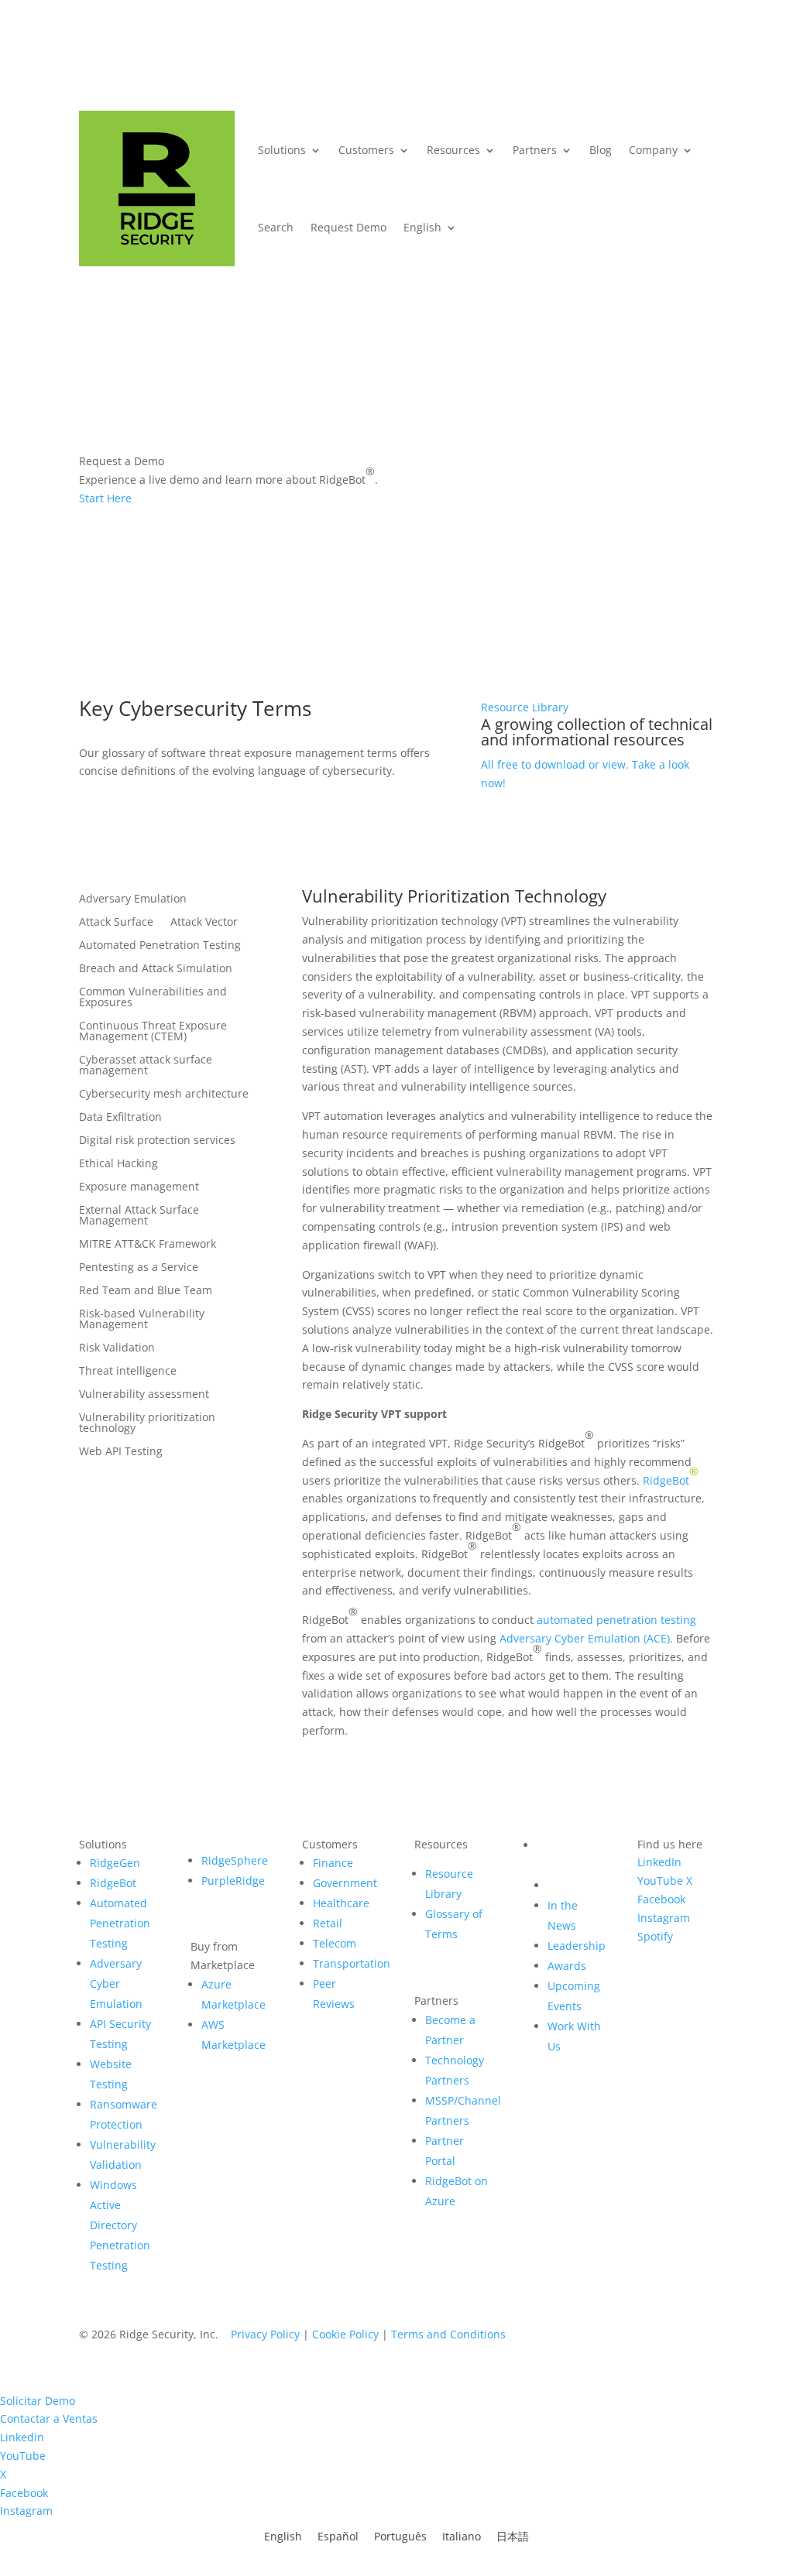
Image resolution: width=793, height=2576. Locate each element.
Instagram (664, 1918)
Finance (333, 1863)
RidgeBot (666, 1480)
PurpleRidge (233, 1881)
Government (345, 1883)
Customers (366, 150)
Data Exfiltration (120, 1118)
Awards (567, 1966)
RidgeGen (115, 1863)
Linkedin (22, 2437)
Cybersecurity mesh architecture (164, 1094)
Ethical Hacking (118, 1164)
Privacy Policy (265, 2334)
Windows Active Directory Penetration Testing (120, 2225)
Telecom (335, 1943)
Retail (328, 1923)
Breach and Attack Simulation (156, 969)
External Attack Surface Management (139, 1216)
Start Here (105, 498)
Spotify (655, 1936)
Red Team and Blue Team (146, 1291)
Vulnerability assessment (144, 1395)
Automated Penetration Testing (160, 946)
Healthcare (341, 1903)
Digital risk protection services (157, 1141)
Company (653, 150)
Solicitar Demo (38, 2401)
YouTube (660, 1881)
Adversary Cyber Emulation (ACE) (585, 1638)
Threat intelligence (128, 1372)
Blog (601, 150)
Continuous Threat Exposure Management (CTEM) (153, 1032)
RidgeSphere (235, 1860)
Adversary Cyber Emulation (116, 1983)
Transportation (352, 1963)
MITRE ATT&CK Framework (148, 1245)
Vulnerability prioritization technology (147, 1423)
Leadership (577, 1946)
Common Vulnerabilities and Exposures (153, 998)
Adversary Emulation (133, 899)
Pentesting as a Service (139, 1268)
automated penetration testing (616, 1620)
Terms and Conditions (448, 2334)
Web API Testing (121, 1452)
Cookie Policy (345, 2334)
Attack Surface (116, 923)
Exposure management (139, 1187)
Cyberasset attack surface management (146, 1066)
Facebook (661, 1899)
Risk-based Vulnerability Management (142, 1320)
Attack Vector (204, 923)
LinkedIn (659, 1862)
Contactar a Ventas (49, 2418)
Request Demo (348, 227)
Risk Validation (117, 1348)
